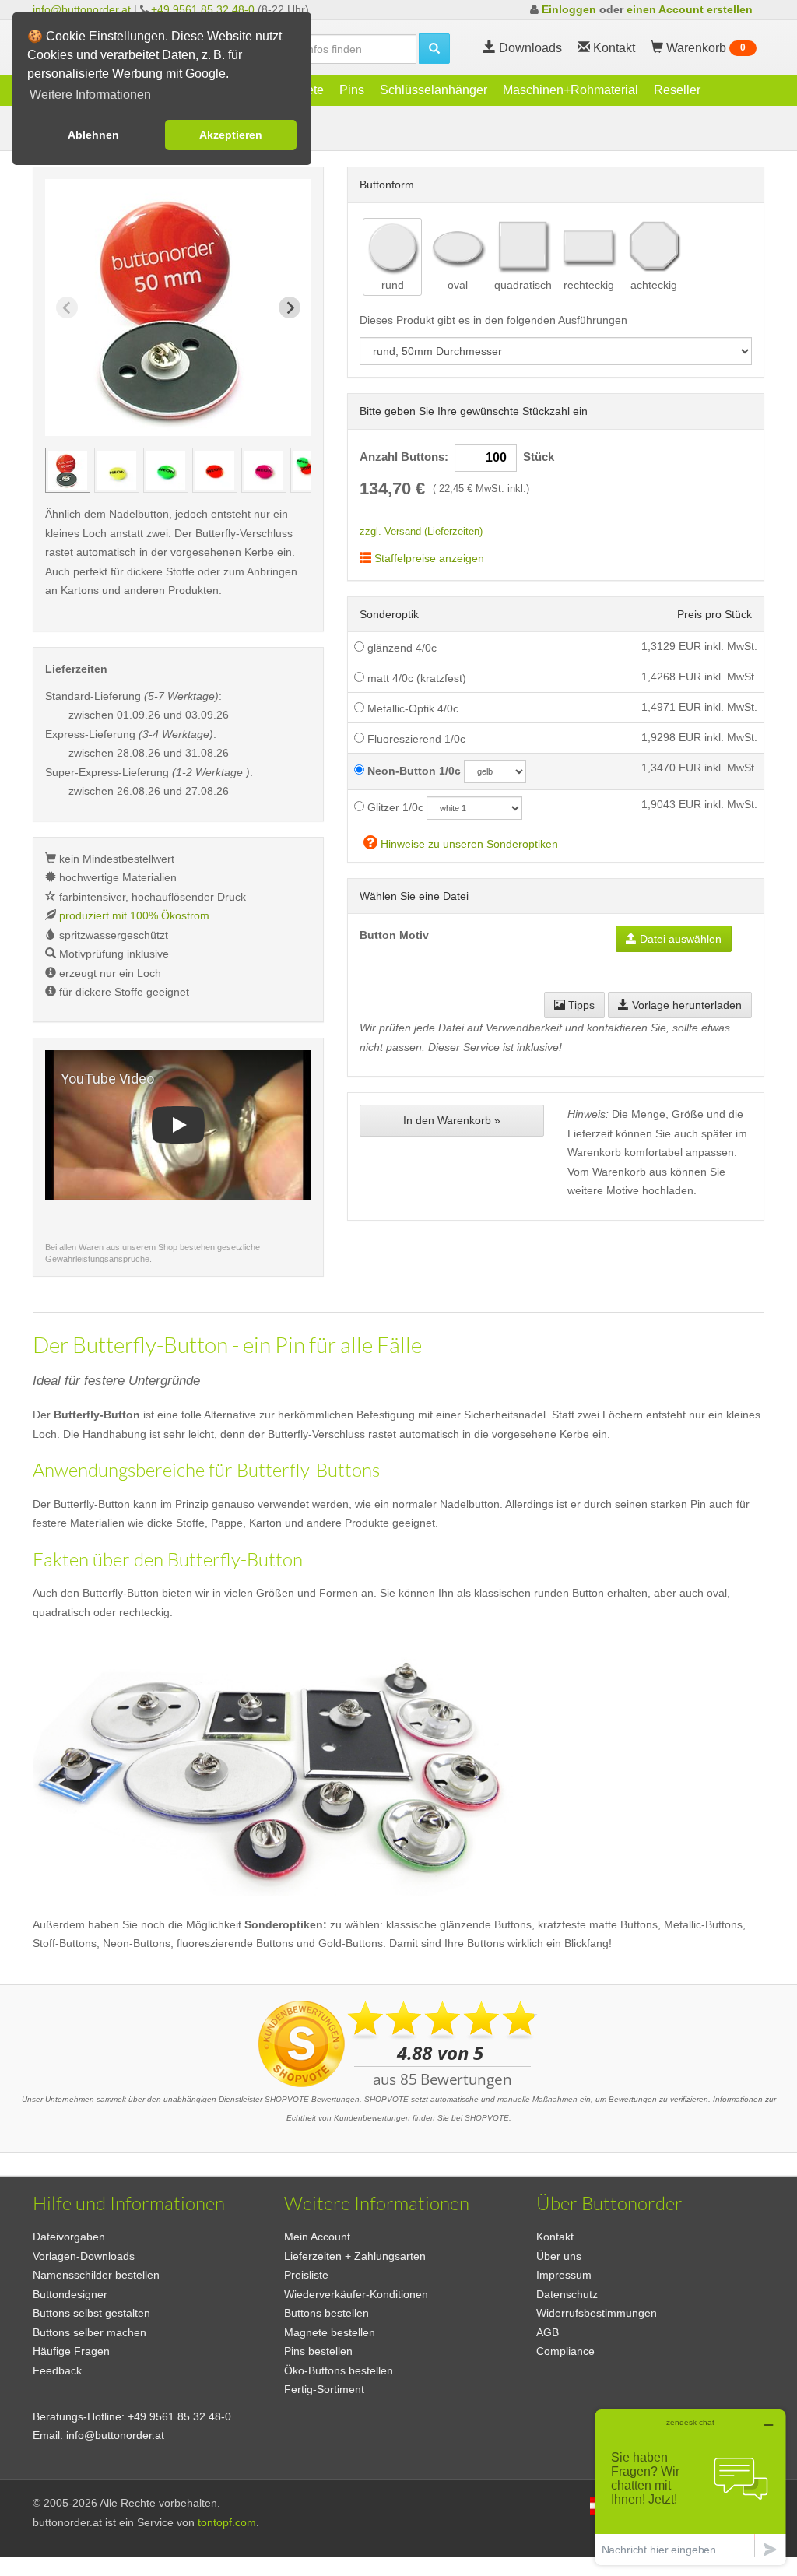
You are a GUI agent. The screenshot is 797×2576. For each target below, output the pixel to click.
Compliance (565, 2351)
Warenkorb (704, 48)
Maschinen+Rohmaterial (571, 90)
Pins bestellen (318, 2351)
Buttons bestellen (327, 2313)
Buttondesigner (70, 2294)
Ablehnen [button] (93, 135)
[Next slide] (290, 308)
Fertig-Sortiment (324, 2389)
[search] (434, 49)
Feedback (57, 2370)
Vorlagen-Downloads (84, 2256)
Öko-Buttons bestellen (339, 2370)
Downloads (529, 48)
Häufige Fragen (71, 2351)
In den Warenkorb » (452, 1120)
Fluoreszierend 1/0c (415, 739)
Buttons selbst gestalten (91, 2313)
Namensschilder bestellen (96, 2275)
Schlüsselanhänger (434, 90)
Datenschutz (567, 2294)
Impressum (564, 2275)
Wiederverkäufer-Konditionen (356, 2294)
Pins (352, 90)
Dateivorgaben (69, 2237)
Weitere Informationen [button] (90, 95)
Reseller (677, 90)
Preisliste (306, 2275)
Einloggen (569, 9)
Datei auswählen (679, 939)
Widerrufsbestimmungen (597, 2313)
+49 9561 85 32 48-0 (203, 9)
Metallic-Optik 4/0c (411, 708)
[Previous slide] (67, 308)
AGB (548, 2332)
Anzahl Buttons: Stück (457, 457)
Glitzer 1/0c (394, 807)
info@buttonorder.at (82, 9)
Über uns (559, 2256)
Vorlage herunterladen (685, 1005)
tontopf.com (227, 2522)
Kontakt (555, 2237)
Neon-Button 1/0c (413, 771)
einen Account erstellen (690, 9)
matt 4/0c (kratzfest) (415, 678)
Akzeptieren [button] (231, 135)
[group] (68, 470)
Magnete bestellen (330, 2332)
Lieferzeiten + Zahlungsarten (355, 2256)
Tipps (580, 1005)
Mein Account (317, 2237)
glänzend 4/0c (400, 648)
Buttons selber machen (90, 2332)
